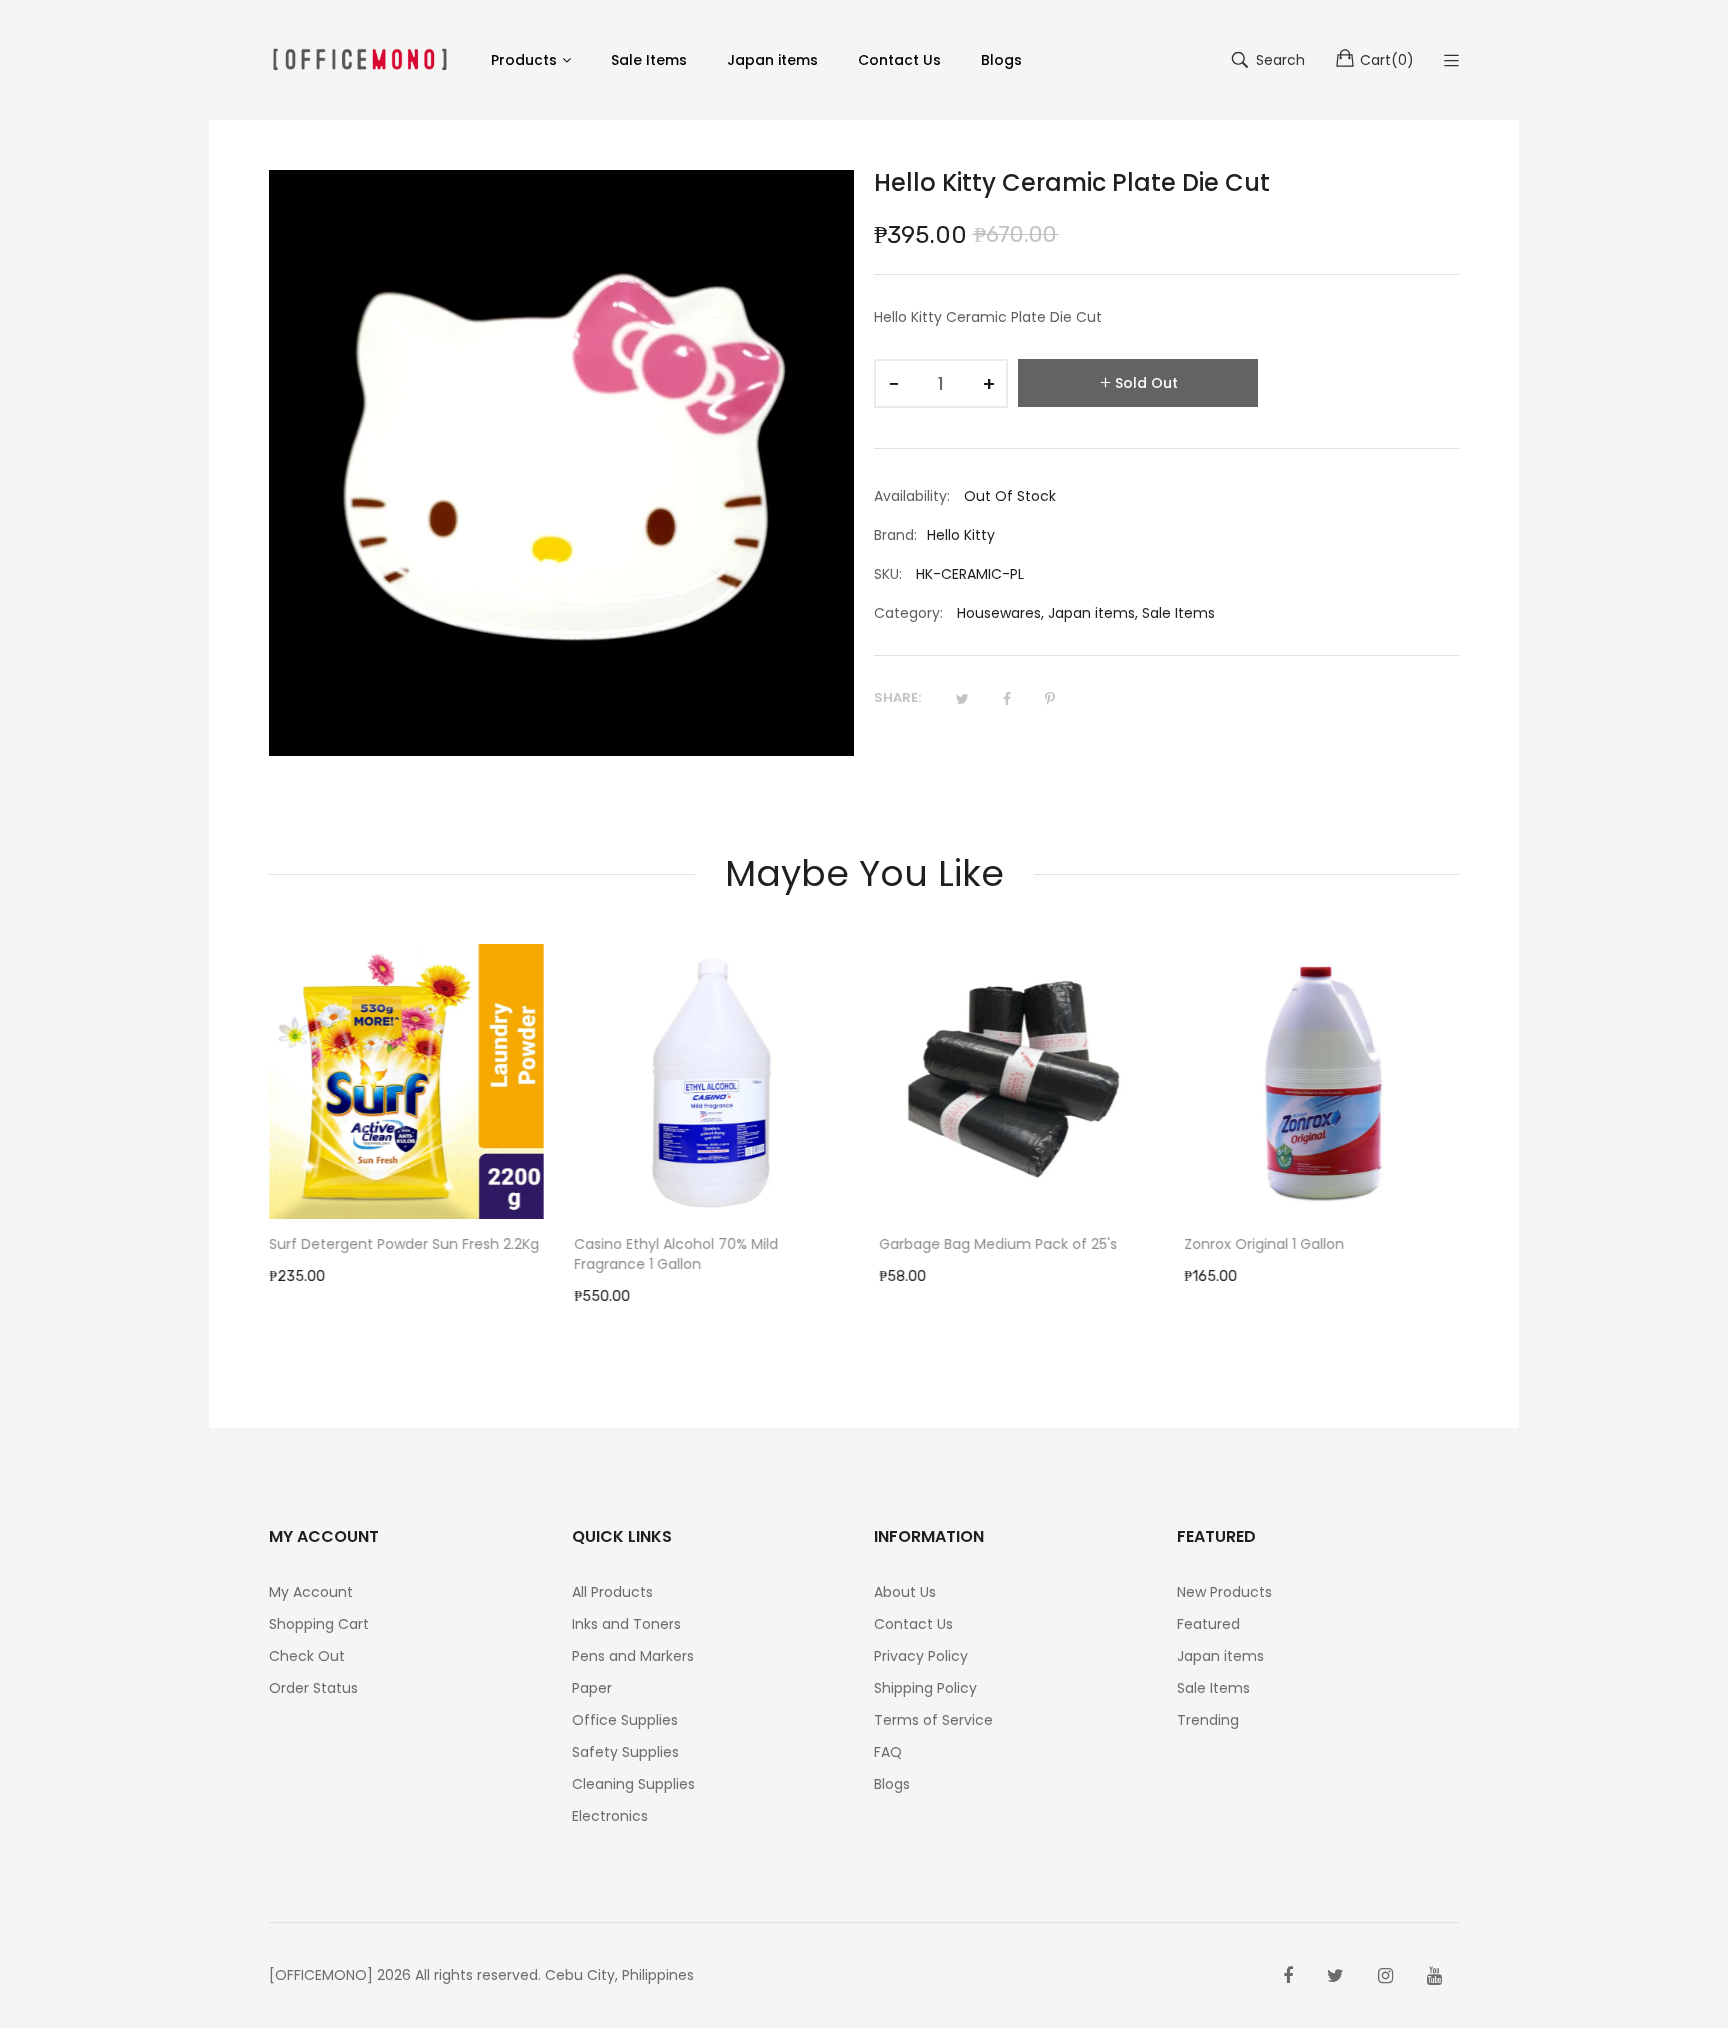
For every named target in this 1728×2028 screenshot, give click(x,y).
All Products (612, 1592)
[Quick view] (539, 1184)
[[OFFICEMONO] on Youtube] (1434, 1976)
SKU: (888, 574)
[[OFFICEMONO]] (360, 59)
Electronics (610, 1816)
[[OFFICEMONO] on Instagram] (1385, 1976)
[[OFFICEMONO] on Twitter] (1335, 1976)
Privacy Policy (921, 1656)
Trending (1208, 1720)
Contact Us (913, 1624)
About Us (905, 1592)
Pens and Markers (633, 1656)
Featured (1208, 1624)
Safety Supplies (625, 1752)
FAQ (888, 1752)
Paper (592, 1688)
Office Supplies (625, 1720)
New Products (1224, 1592)
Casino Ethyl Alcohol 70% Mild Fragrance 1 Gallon (676, 1254)
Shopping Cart (319, 1624)
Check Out (307, 1656)
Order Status (313, 1688)
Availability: (912, 496)
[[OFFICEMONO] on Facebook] (1288, 1976)
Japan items (1091, 613)
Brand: (895, 535)
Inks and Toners (626, 1624)
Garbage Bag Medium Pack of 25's (998, 1244)
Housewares (999, 613)
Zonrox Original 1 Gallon (1264, 1244)
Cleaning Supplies (633, 1784)
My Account (311, 1592)
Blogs (892, 1784)
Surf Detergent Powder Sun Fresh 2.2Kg (404, 1244)
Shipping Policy (925, 1688)
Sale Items (1178, 613)
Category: (908, 613)
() (1387, 60)
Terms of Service (933, 1720)
